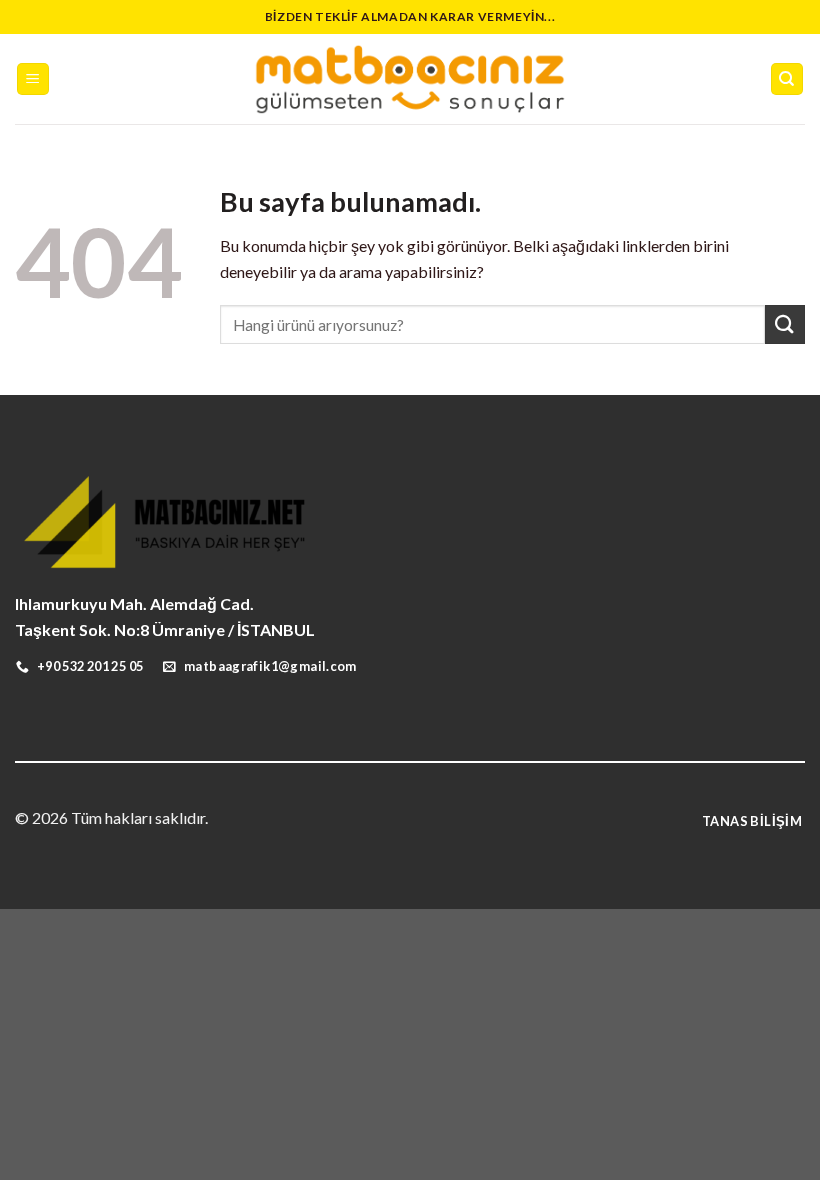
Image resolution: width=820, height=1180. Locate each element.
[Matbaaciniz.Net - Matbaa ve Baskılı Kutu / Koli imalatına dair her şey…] (410, 79)
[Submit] (785, 324)
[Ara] (787, 79)
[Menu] (33, 79)
